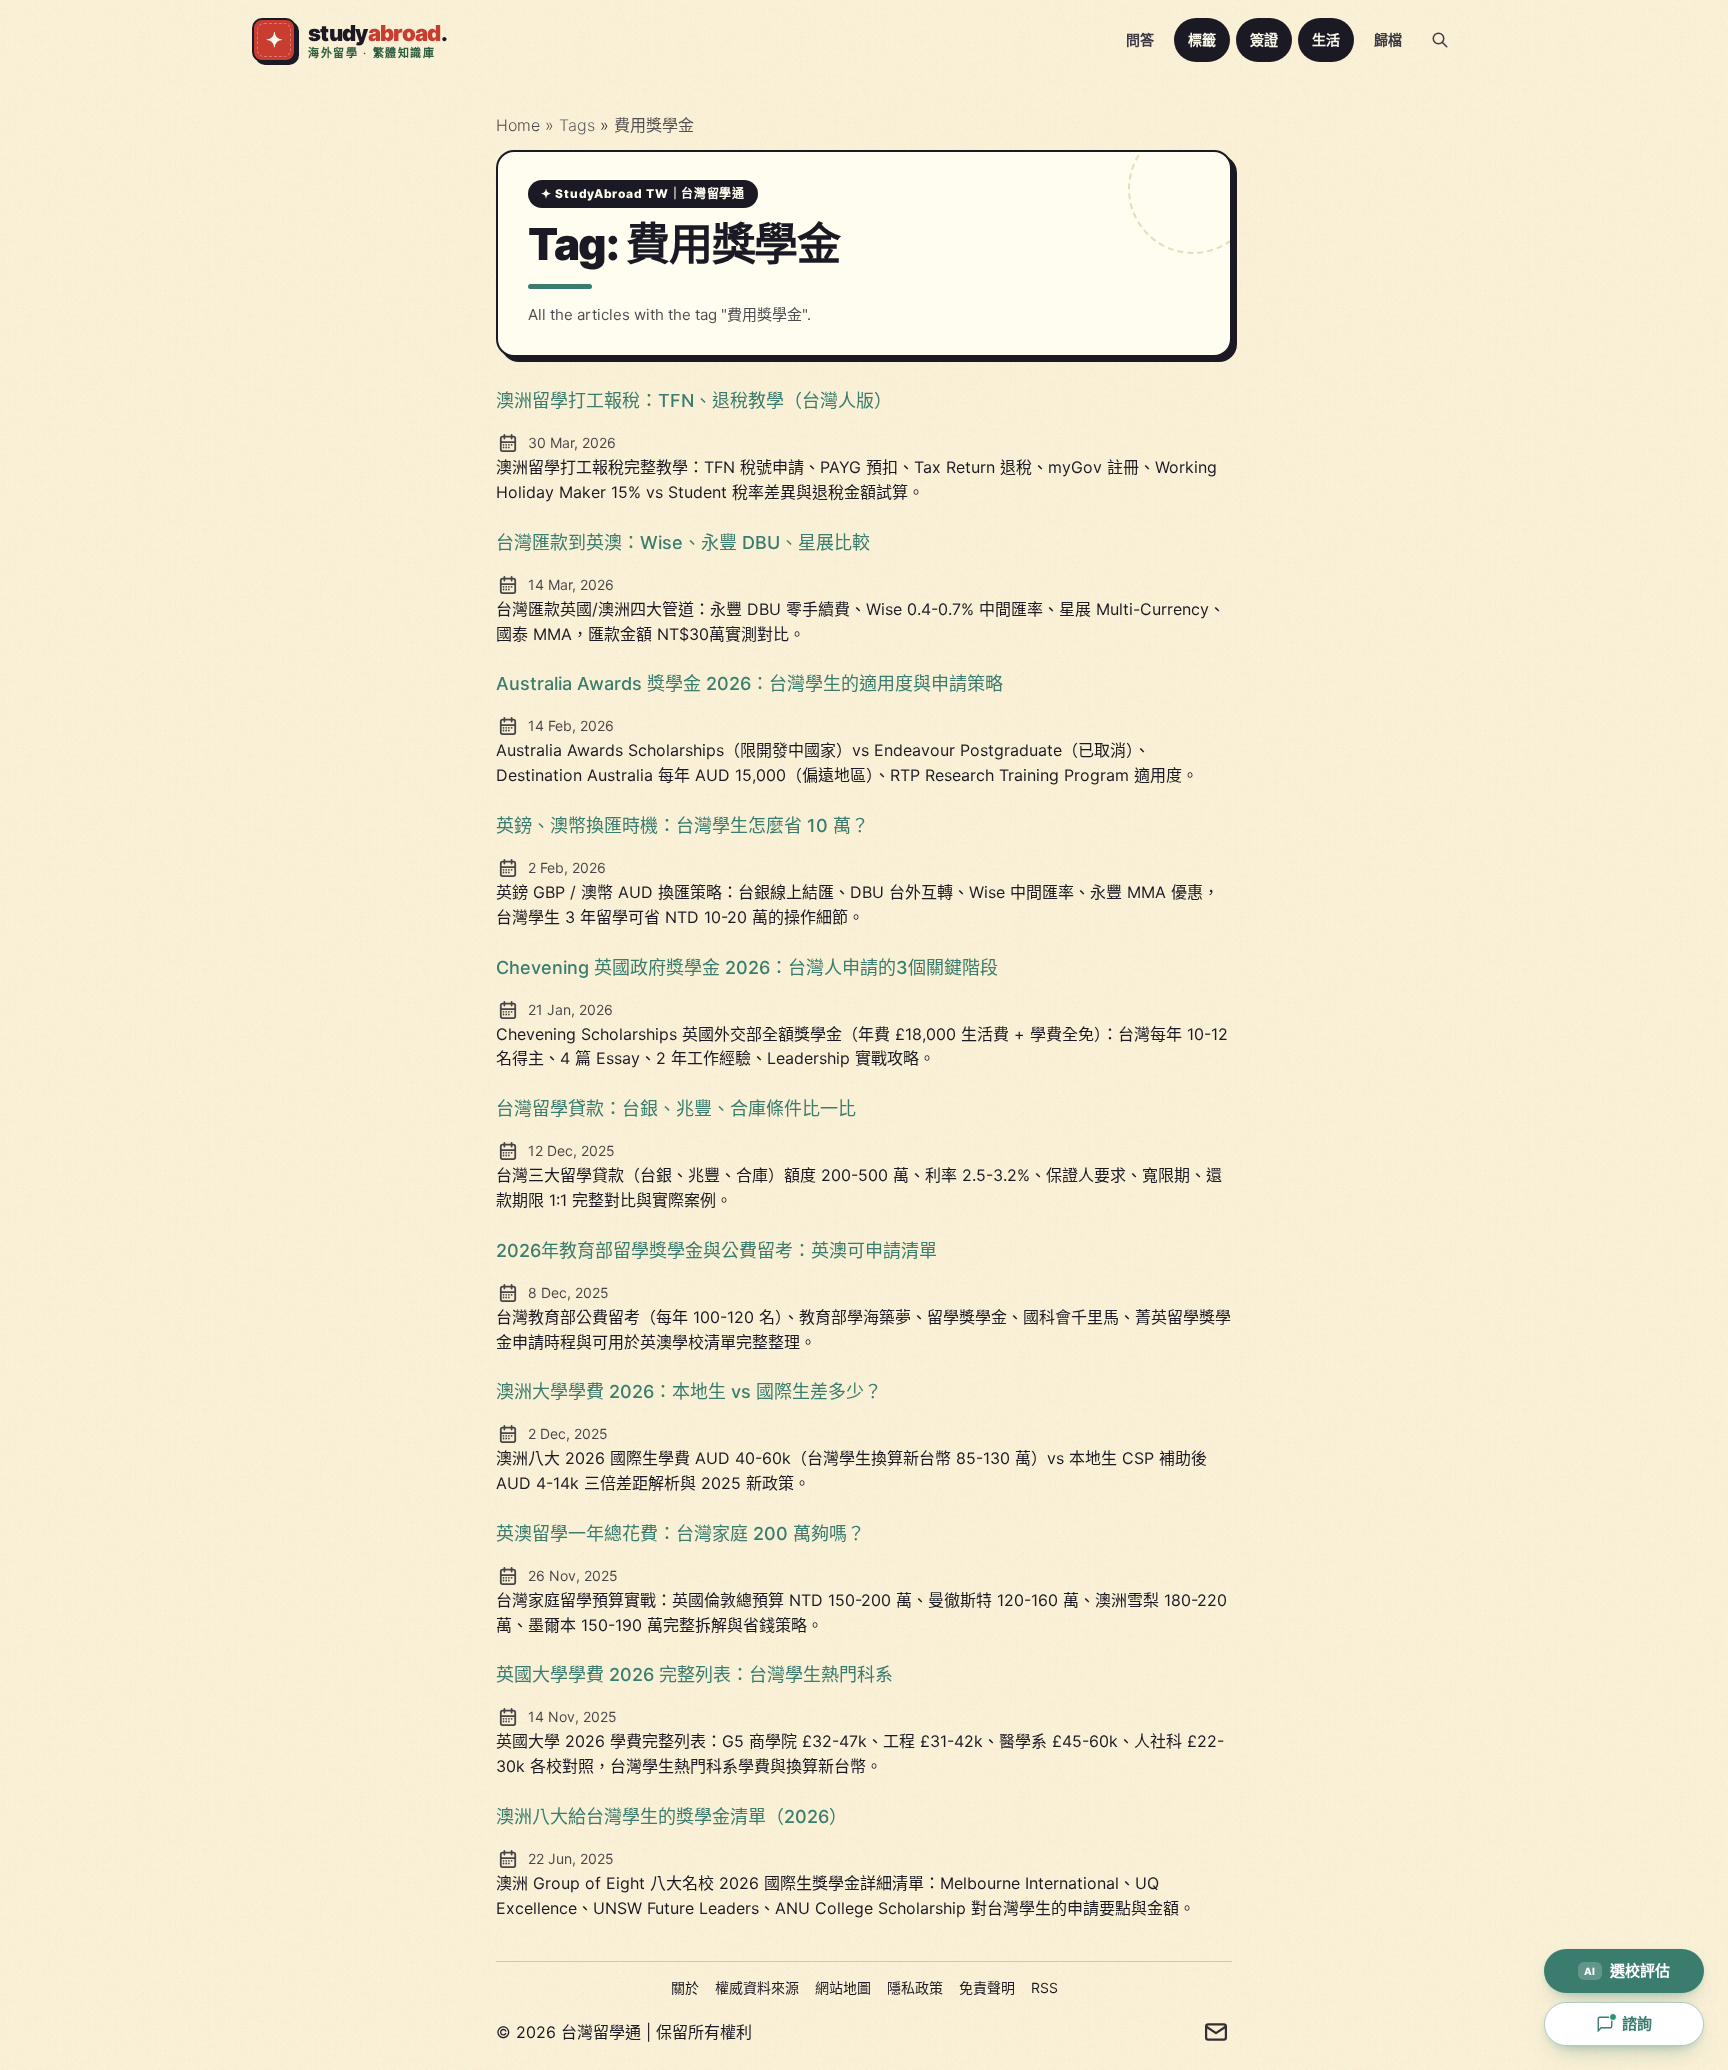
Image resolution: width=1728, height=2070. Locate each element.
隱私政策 (915, 1987)
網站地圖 (843, 1987)
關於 (685, 1987)
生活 (1326, 39)
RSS (1044, 1987)
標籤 (1202, 39)
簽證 (1264, 39)
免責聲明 (987, 1987)
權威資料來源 (757, 1987)
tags (579, 125)
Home (518, 125)
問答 (1140, 39)
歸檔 (1388, 39)
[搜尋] (1440, 40)
